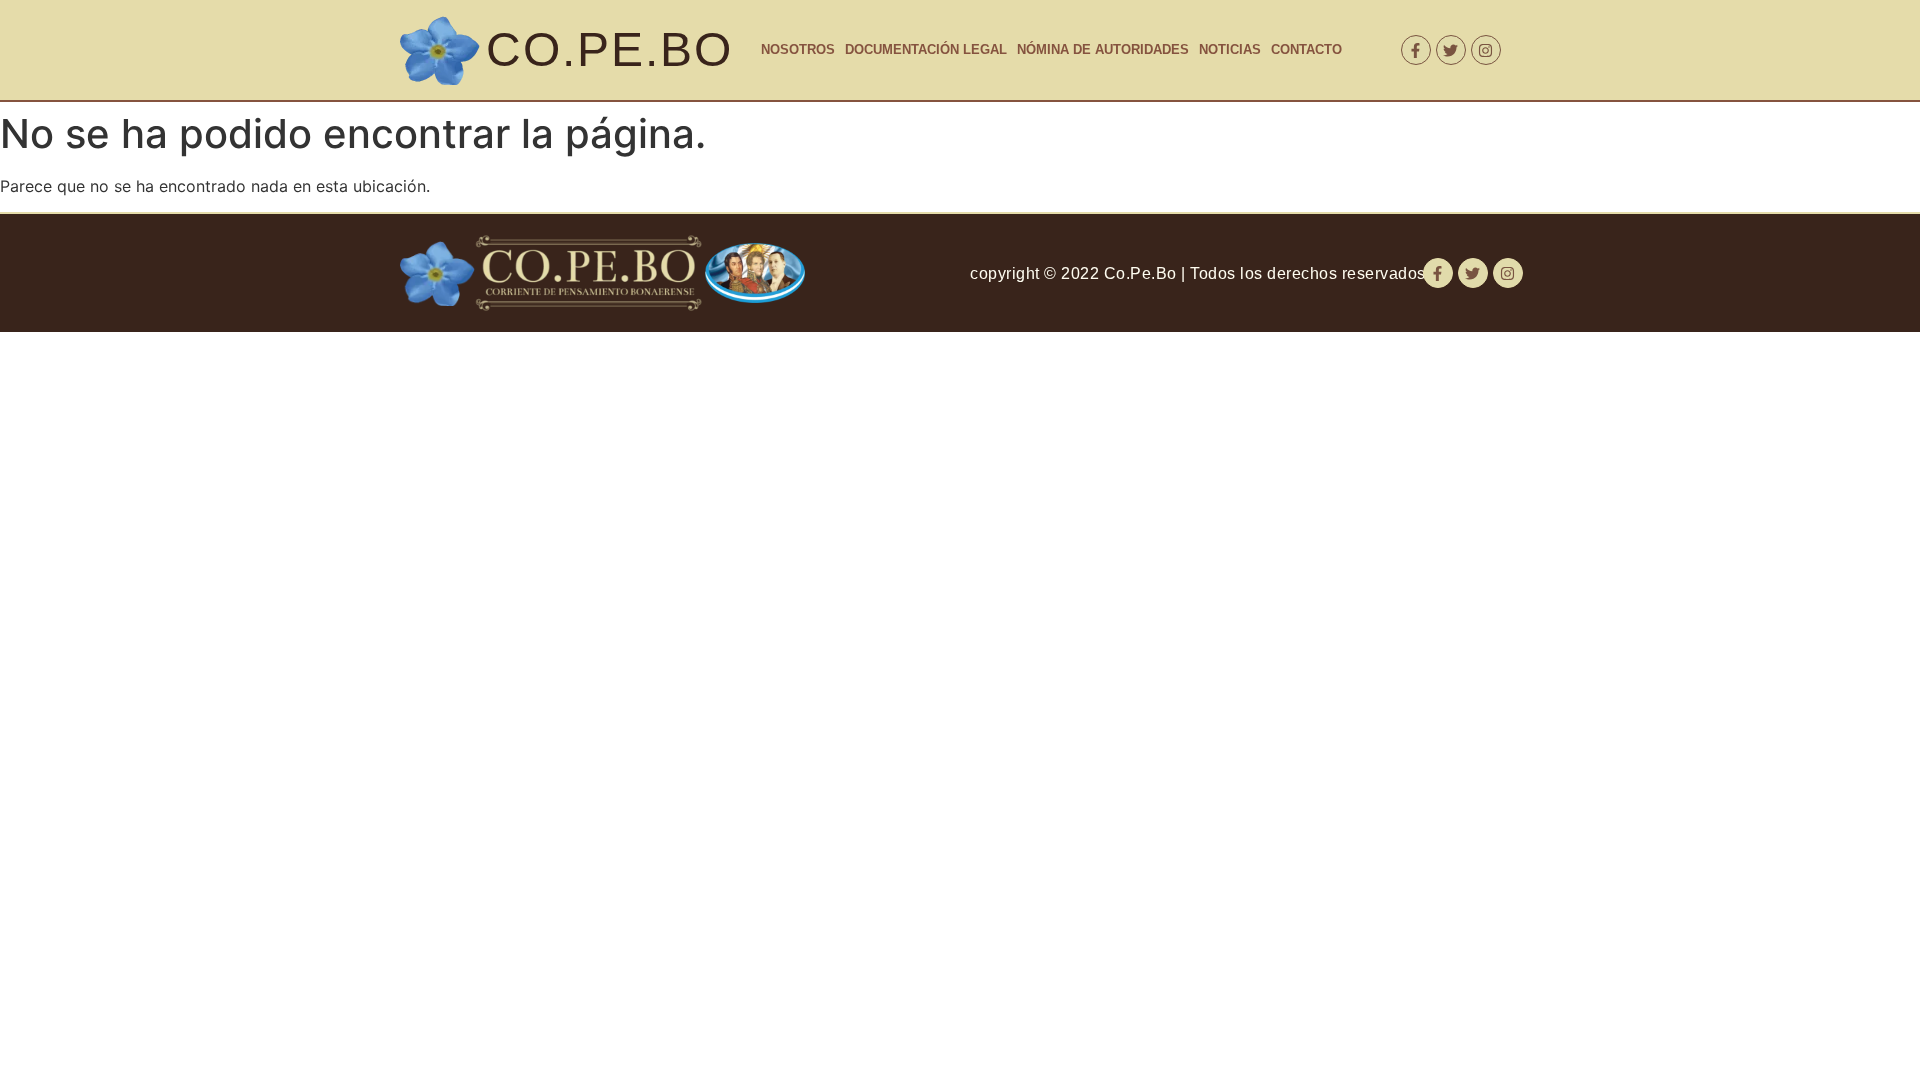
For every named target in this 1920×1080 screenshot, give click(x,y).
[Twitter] (1451, 50)
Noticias (1230, 49)
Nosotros (798, 49)
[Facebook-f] (1416, 50)
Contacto (1306, 49)
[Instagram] (1486, 50)
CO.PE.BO (609, 49)
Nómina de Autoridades (1103, 49)
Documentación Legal (926, 49)
